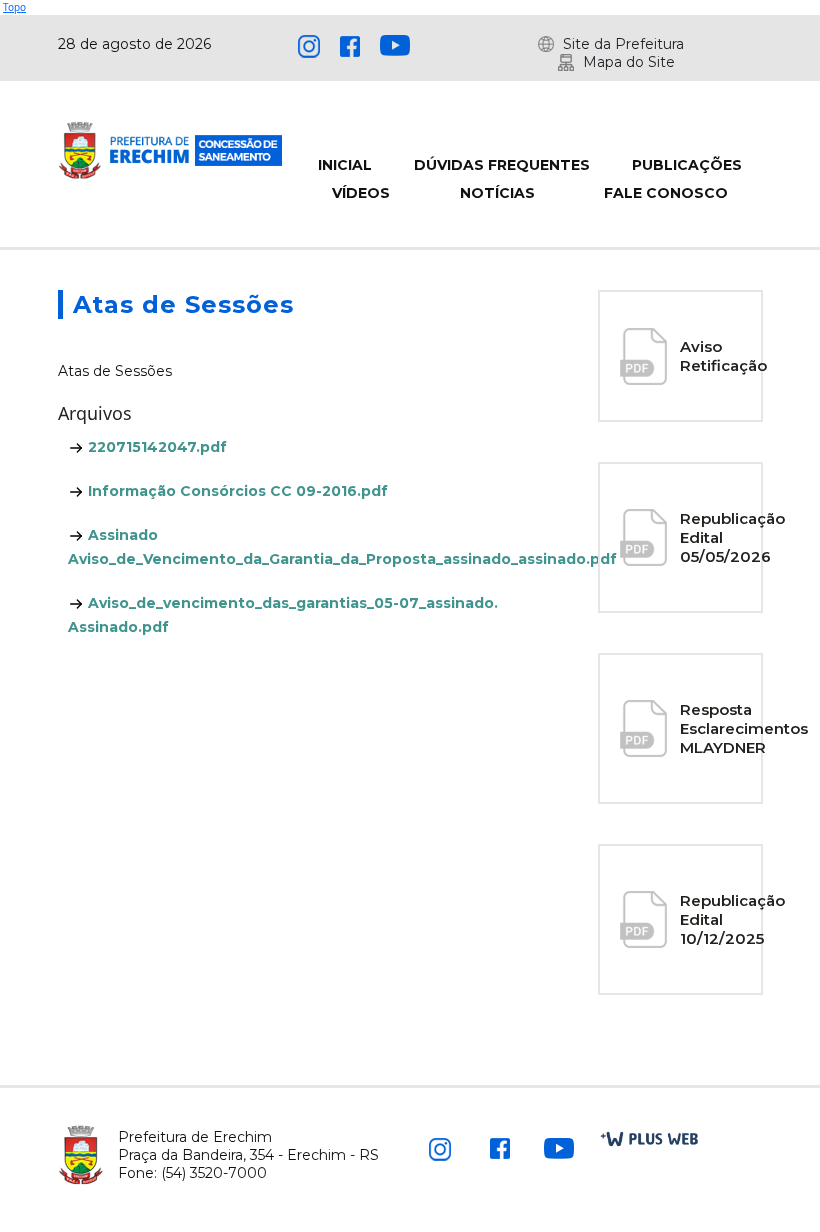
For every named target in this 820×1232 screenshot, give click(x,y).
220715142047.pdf (155, 447)
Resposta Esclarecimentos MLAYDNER (744, 728)
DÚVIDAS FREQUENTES (502, 165)
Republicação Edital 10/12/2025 (732, 919)
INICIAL (345, 165)
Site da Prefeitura (623, 44)
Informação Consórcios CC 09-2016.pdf (236, 491)
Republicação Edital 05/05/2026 (732, 537)
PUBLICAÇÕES (687, 165)
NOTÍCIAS (497, 193)
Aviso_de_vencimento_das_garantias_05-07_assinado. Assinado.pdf (283, 615)
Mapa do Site (629, 62)
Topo (14, 7)
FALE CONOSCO (666, 193)
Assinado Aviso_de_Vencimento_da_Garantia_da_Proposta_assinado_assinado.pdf (295, 547)
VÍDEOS (361, 193)
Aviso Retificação (723, 356)
